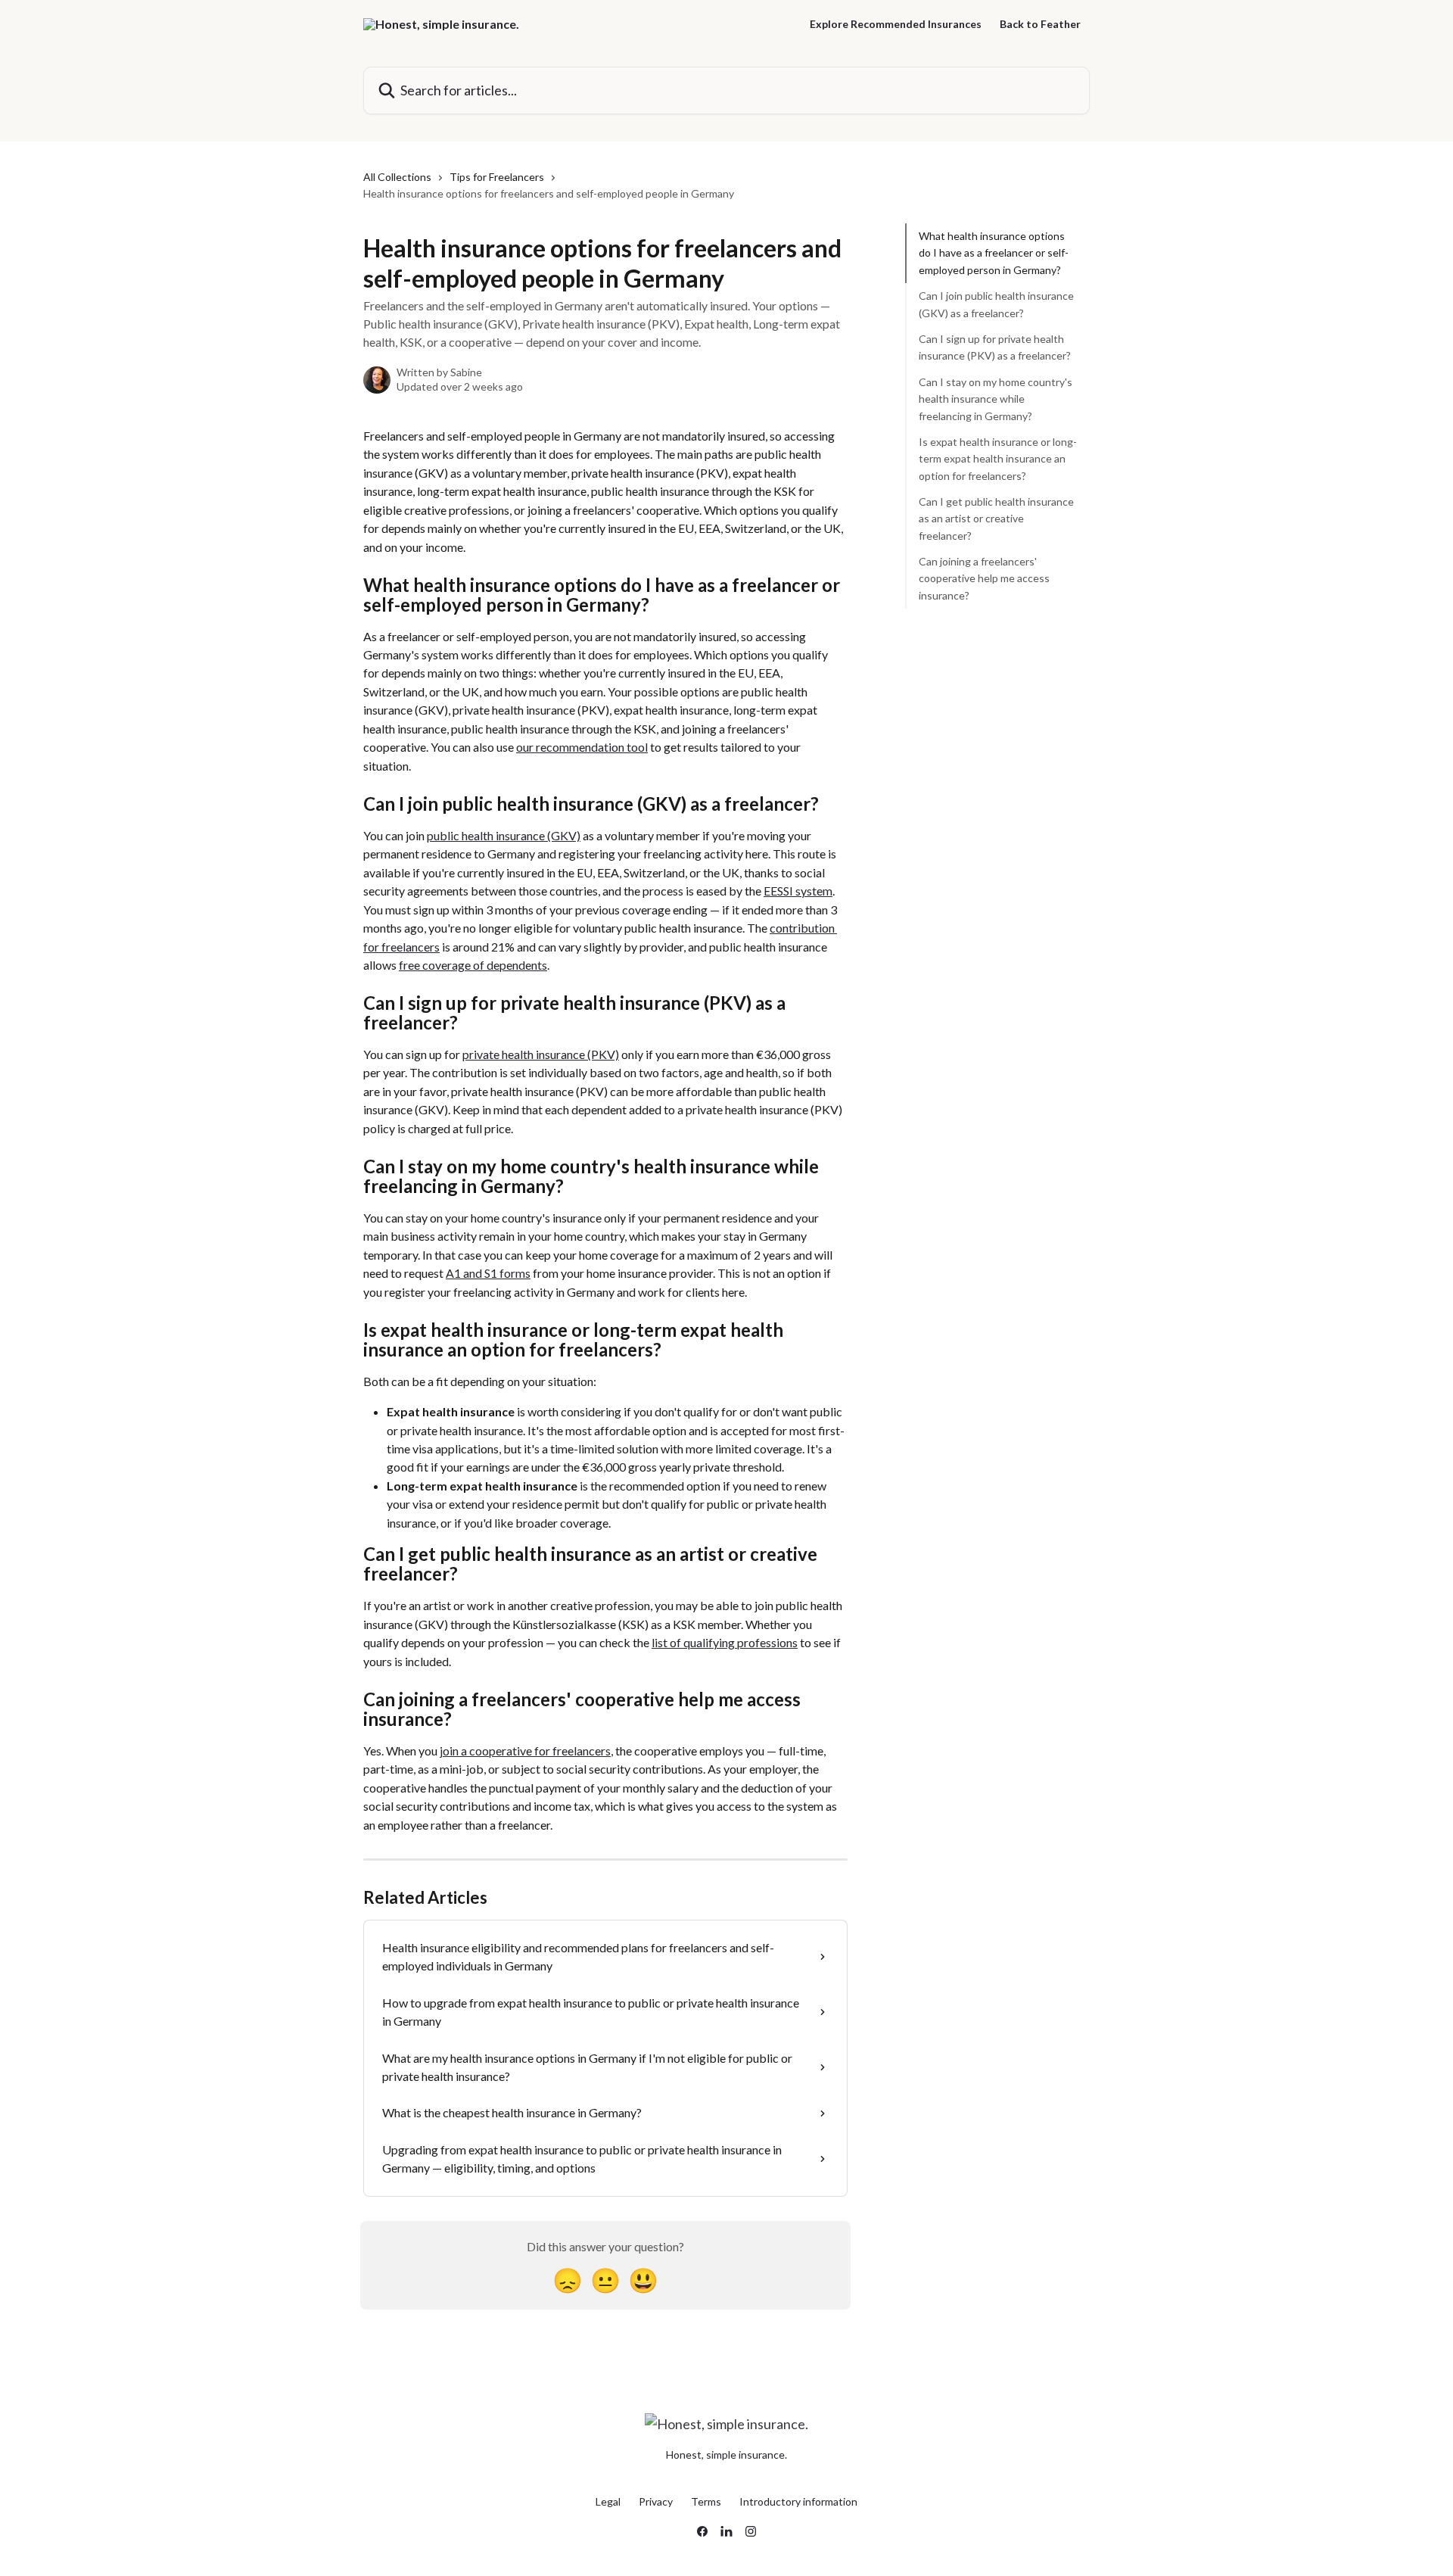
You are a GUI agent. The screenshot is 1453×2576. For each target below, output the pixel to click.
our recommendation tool (582, 747)
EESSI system (798, 891)
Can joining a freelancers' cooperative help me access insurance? (984, 578)
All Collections (397, 177)
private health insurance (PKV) (541, 1054)
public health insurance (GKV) (504, 835)
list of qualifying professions (725, 1642)
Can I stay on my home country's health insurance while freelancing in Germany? (996, 399)
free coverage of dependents (473, 965)
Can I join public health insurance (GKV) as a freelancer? (996, 304)
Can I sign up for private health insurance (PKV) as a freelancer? (995, 347)
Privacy (656, 2501)
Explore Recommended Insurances (896, 24)
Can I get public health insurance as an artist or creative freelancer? (996, 519)
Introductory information (798, 2501)
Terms (706, 2501)
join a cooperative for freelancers (525, 1751)
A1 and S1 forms (488, 1273)
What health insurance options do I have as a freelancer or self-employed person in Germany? (994, 253)
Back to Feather (1040, 24)
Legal (608, 2501)
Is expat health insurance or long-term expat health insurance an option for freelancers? (998, 459)
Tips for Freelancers (497, 177)
